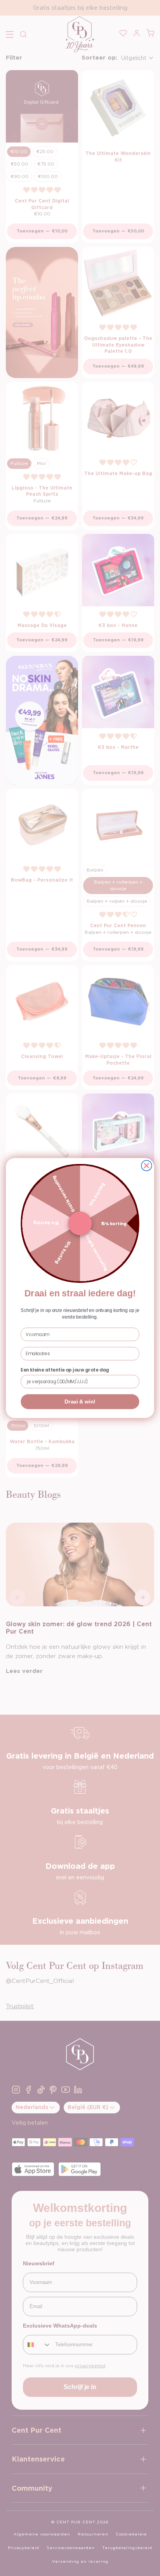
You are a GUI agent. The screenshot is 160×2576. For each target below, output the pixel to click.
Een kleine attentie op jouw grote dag (65, 1370)
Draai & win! (80, 1402)
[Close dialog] (147, 1166)
